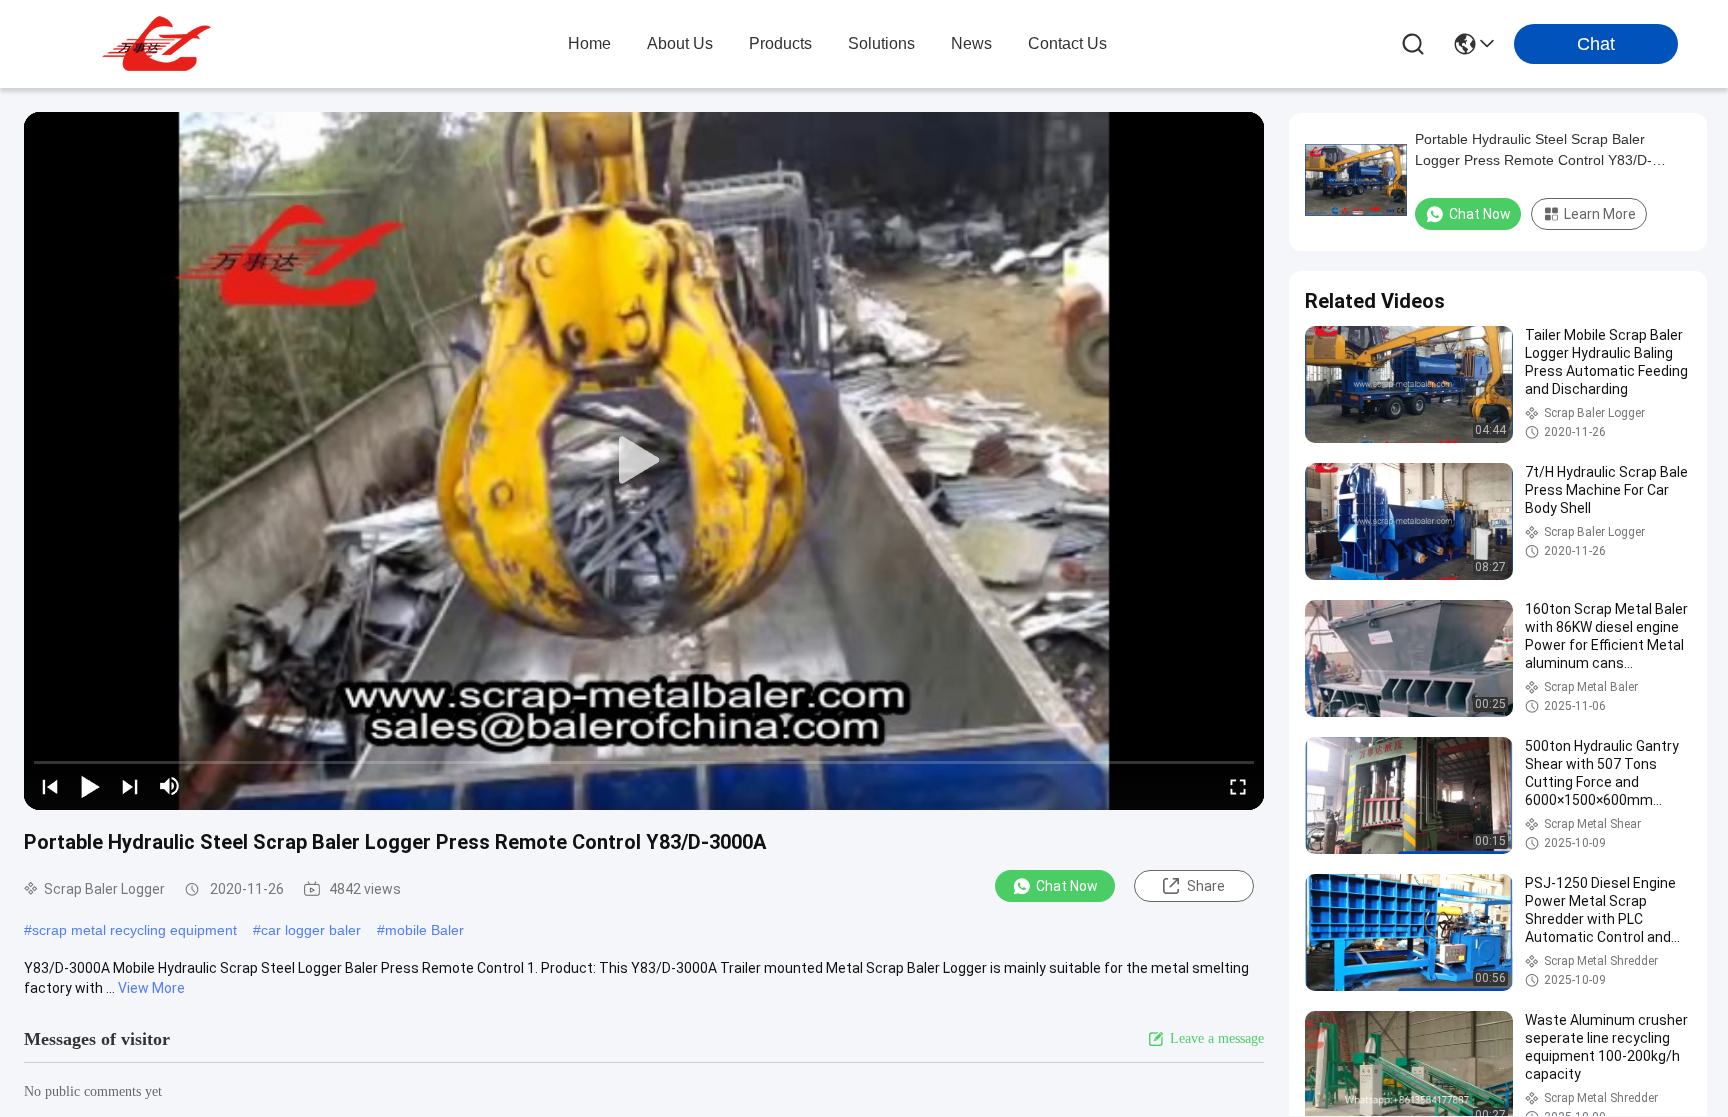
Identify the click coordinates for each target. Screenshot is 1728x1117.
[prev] (50, 786)
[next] (130, 786)
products (780, 43)
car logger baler (311, 930)
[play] (644, 461)
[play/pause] (90, 786)
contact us (1067, 43)
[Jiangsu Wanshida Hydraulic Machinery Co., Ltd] (160, 44)
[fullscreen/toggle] (1238, 786)
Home (589, 43)
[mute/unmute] (170, 786)
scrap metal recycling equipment (134, 930)
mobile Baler (424, 930)
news (971, 43)
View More (151, 988)
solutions (881, 43)
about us (680, 43)
